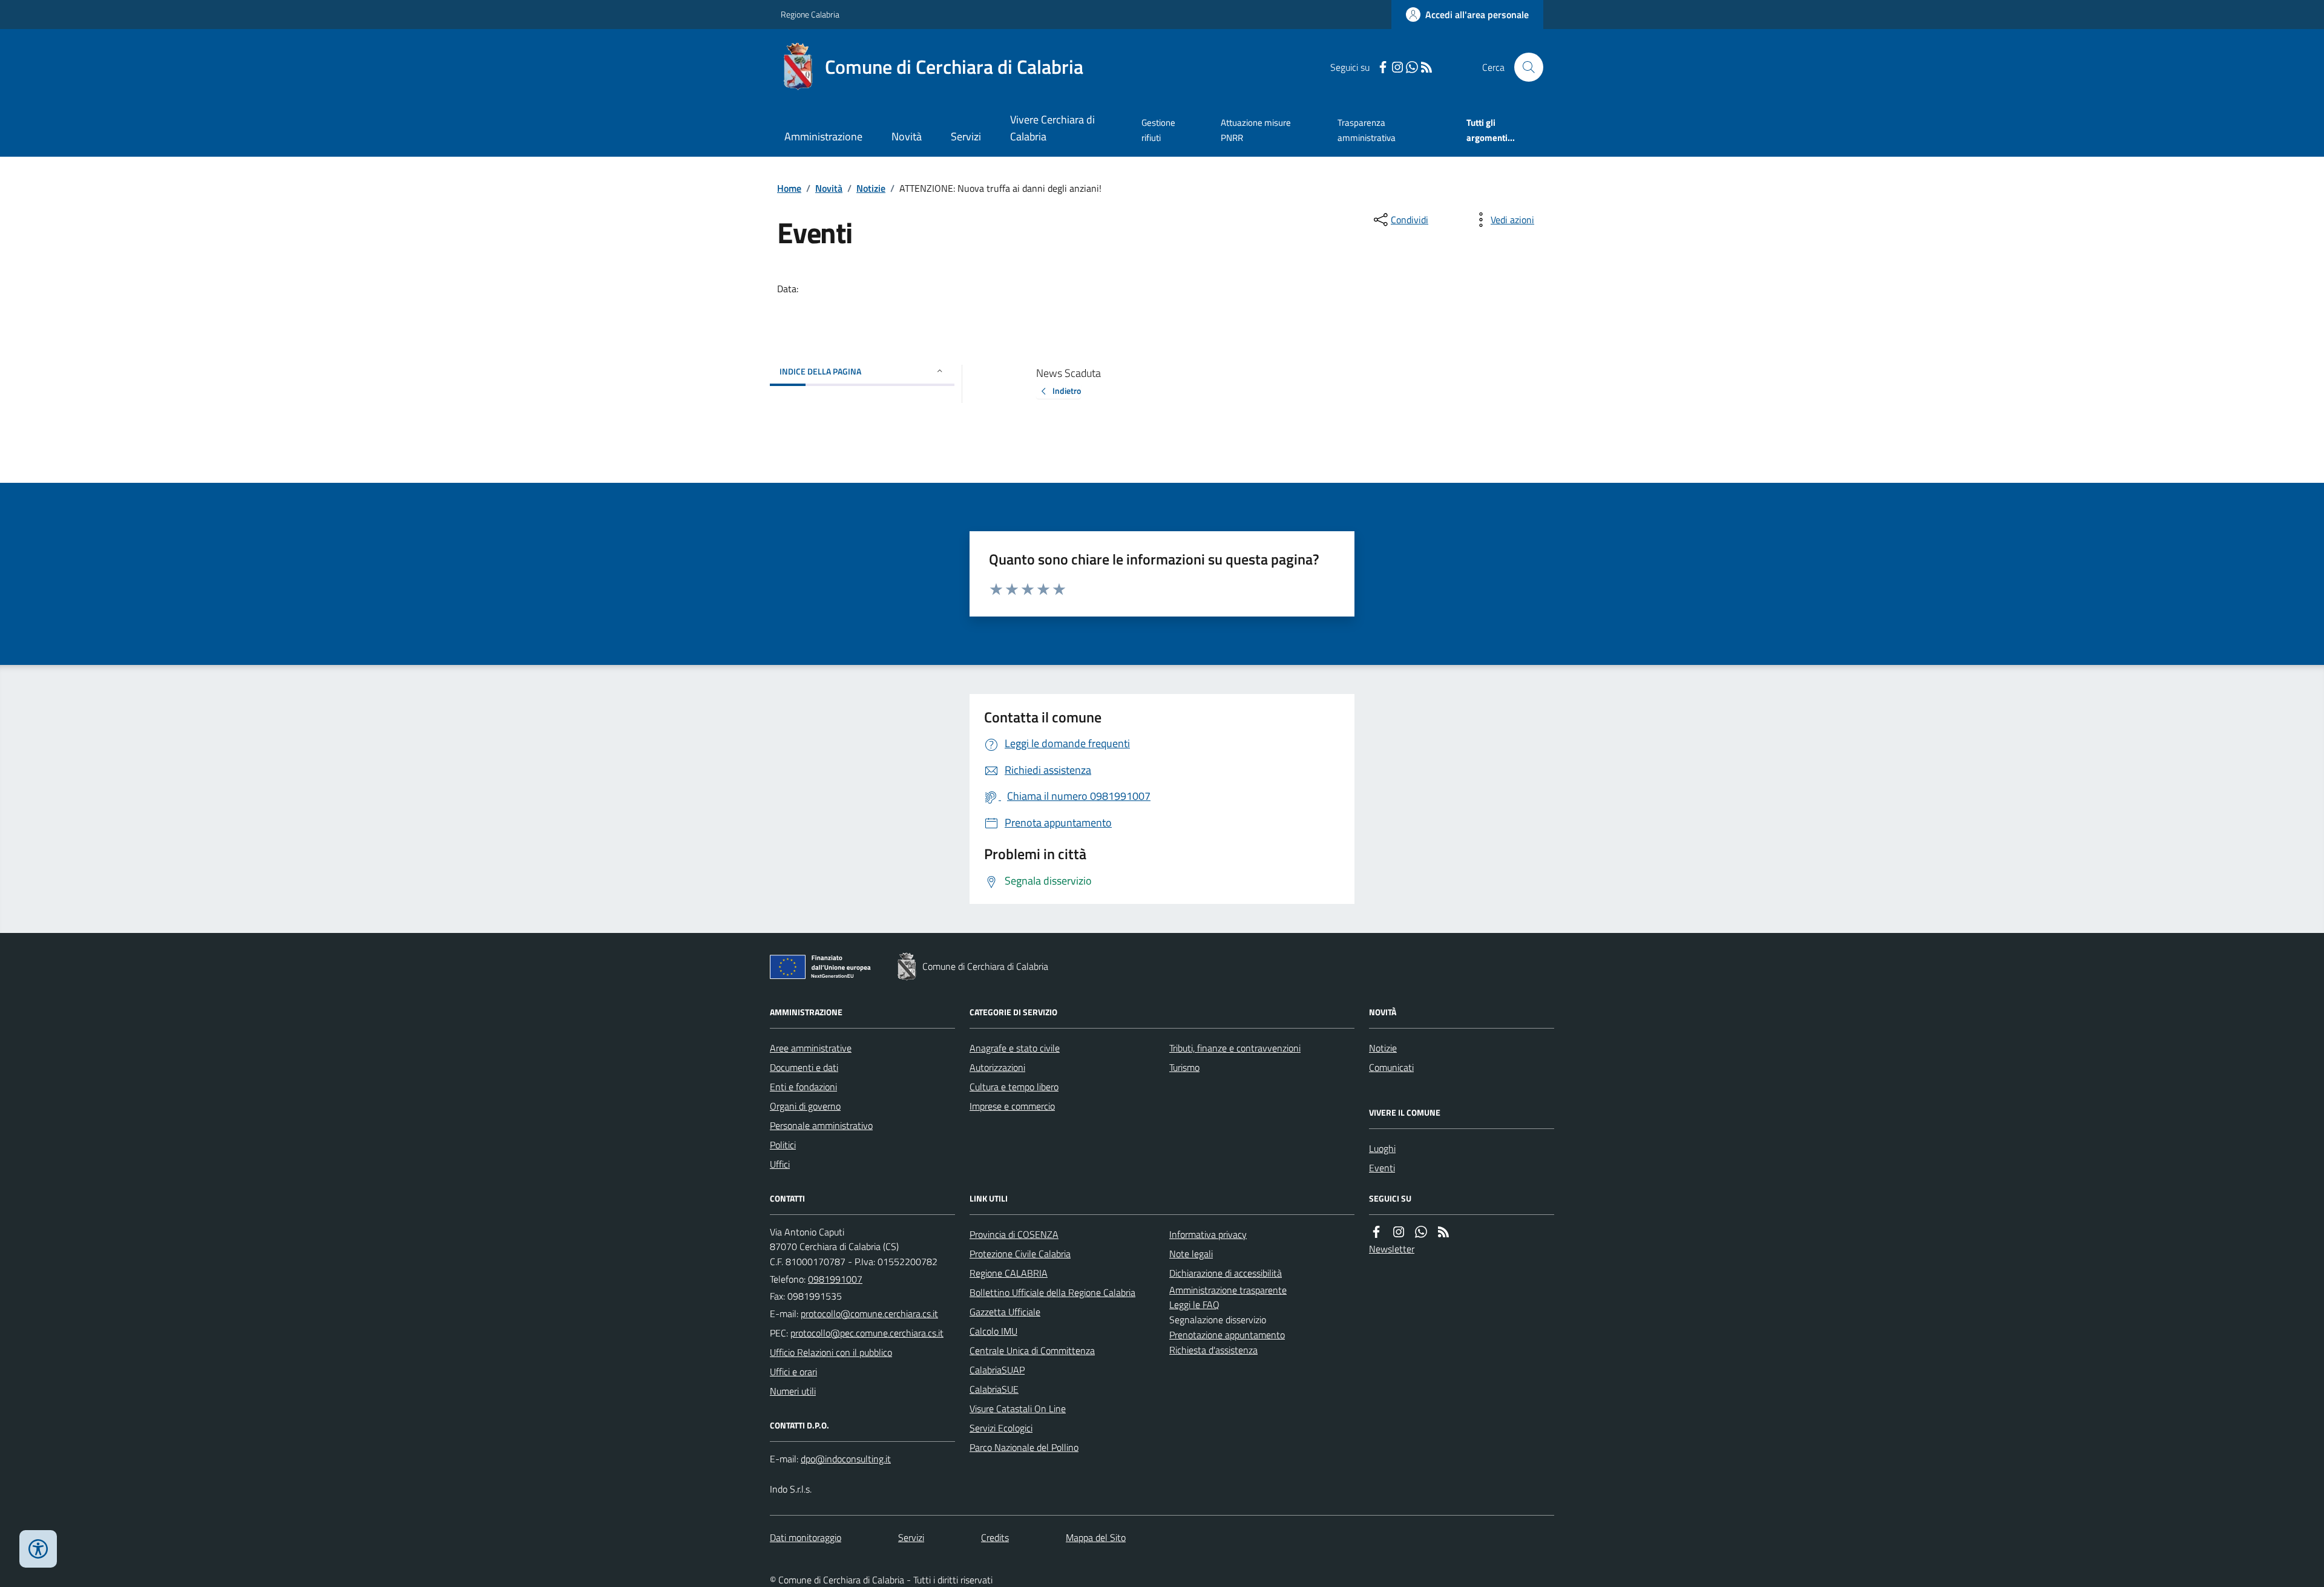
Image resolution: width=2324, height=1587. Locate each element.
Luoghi (1382, 1148)
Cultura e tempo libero (1014, 1087)
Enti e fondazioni (803, 1087)
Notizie (871, 188)
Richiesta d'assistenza (1213, 1350)
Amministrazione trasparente (1228, 1290)
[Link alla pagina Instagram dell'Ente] (1399, 1232)
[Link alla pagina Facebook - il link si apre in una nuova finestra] (1383, 67)
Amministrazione (823, 136)
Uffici (780, 1164)
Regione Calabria (810, 14)
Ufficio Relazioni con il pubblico (831, 1352)
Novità (907, 136)
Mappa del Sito (1096, 1537)
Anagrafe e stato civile (1015, 1048)
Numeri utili (793, 1391)
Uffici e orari (793, 1372)
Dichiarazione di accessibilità (1226, 1273)
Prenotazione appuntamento (1227, 1335)
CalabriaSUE (994, 1389)
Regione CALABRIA (1009, 1273)
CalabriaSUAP (997, 1370)
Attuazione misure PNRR (1256, 130)
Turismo (1184, 1067)
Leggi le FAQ (1194, 1304)
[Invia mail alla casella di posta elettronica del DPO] (846, 1459)
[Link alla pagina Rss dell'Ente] (1443, 1232)
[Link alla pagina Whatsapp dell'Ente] (1421, 1232)
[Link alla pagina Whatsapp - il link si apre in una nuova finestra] (1412, 67)
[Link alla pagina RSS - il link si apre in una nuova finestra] (1426, 67)
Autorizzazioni (997, 1067)
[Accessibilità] (38, 1549)
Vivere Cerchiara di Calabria (1052, 128)
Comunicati (1391, 1067)
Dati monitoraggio (806, 1537)
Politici (783, 1145)
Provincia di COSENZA (1014, 1234)
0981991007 (835, 1279)
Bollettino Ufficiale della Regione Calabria (1052, 1292)
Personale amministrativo (821, 1125)
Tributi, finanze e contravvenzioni (1235, 1048)
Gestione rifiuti (1158, 130)
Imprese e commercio (1012, 1106)
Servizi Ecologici (1001, 1428)
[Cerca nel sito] (1524, 67)
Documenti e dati (804, 1067)
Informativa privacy (1208, 1234)
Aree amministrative (811, 1048)
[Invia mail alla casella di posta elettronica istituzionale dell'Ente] (869, 1314)
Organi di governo (805, 1106)
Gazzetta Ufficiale (1005, 1312)
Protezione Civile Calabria (1020, 1254)
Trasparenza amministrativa (1367, 130)
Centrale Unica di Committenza (1032, 1350)
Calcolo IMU (993, 1331)
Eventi (1382, 1168)
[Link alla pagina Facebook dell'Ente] (1376, 1232)
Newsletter (1392, 1249)
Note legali (1191, 1254)
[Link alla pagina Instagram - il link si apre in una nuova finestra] (1397, 67)
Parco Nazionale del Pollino (1024, 1447)
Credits (995, 1537)
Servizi (966, 136)
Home (789, 188)
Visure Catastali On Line (1018, 1409)
